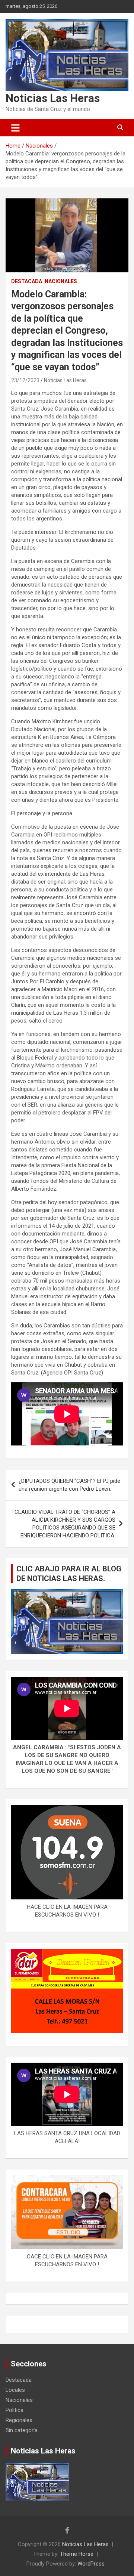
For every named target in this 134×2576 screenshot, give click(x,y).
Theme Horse (77, 2554)
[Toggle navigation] (15, 128)
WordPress (91, 2564)
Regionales (19, 2420)
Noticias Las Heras (53, 98)
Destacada (27, 281)
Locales (15, 2390)
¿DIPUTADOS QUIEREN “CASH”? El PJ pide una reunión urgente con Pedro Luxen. (69, 1485)
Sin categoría (22, 2430)
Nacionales (61, 281)
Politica (15, 2410)
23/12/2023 (25, 380)
